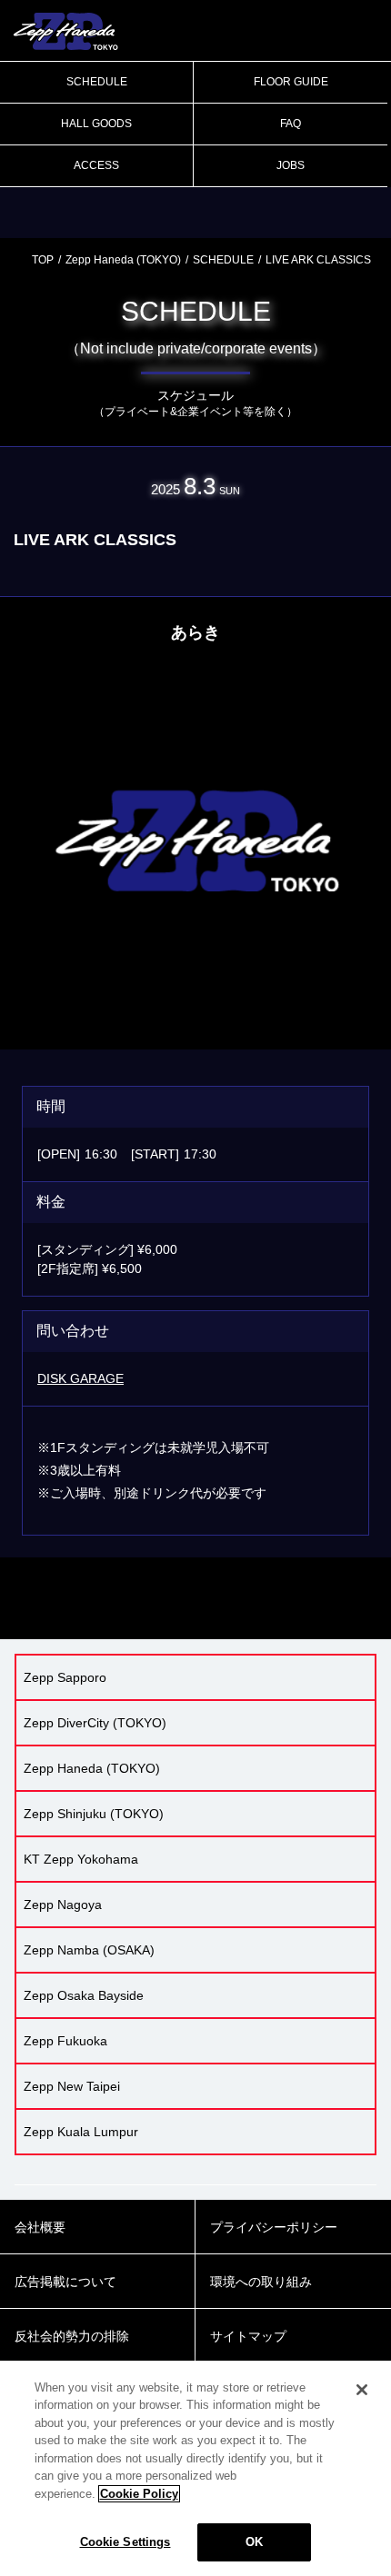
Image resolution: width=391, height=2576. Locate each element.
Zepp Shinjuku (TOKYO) (94, 1814)
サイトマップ (248, 2336)
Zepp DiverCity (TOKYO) (95, 1723)
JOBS (291, 165)
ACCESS (96, 165)
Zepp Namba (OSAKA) (89, 1950)
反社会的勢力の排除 (72, 2336)
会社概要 (40, 2227)
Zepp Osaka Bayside (84, 1995)
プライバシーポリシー (274, 2227)
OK (254, 2542)
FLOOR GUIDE (291, 82)
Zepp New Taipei (72, 2086)
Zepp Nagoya (63, 1905)
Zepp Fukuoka (65, 2041)
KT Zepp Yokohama (81, 1859)
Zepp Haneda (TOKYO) (123, 260)
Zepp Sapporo (65, 1677)
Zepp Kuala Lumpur (81, 2132)
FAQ (291, 124)
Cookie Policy (139, 2494)
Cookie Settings (125, 2542)
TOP (43, 260)
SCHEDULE (97, 82)
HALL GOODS (96, 124)
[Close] (362, 2390)
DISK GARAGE (80, 1378)
